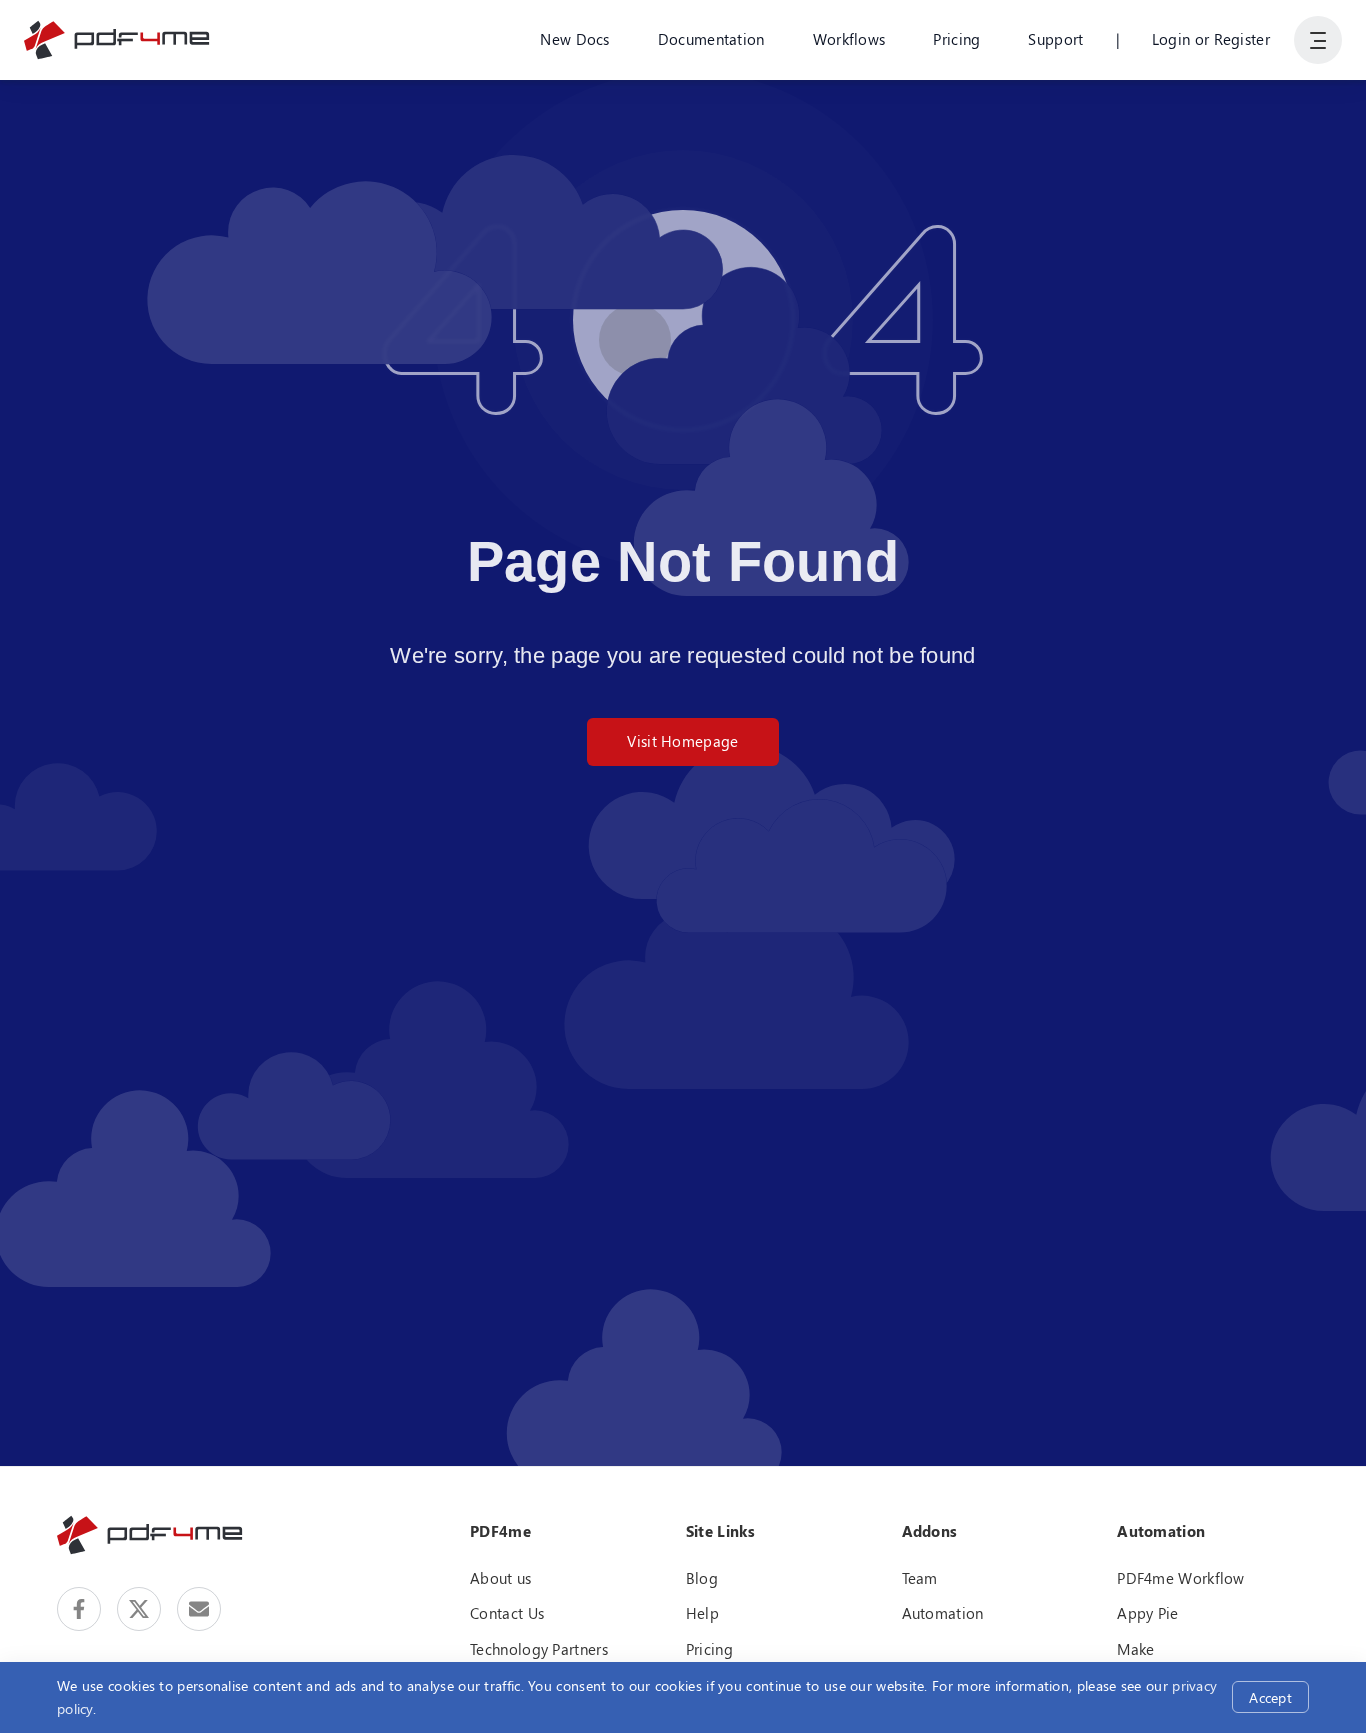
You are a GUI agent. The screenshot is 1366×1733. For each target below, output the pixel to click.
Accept (1270, 1697)
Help (702, 1613)
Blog (702, 1578)
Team (920, 1578)
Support (1055, 39)
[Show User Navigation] (1318, 40)
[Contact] (199, 1609)
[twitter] (139, 1609)
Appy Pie (1147, 1613)
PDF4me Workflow (1181, 1578)
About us (500, 1578)
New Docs (574, 39)
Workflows (849, 39)
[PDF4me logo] (117, 40)
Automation (943, 1613)
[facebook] (79, 1609)
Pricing (956, 39)
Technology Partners (539, 1649)
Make (1135, 1649)
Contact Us (507, 1613)
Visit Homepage (682, 741)
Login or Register (1211, 39)
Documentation (711, 39)
